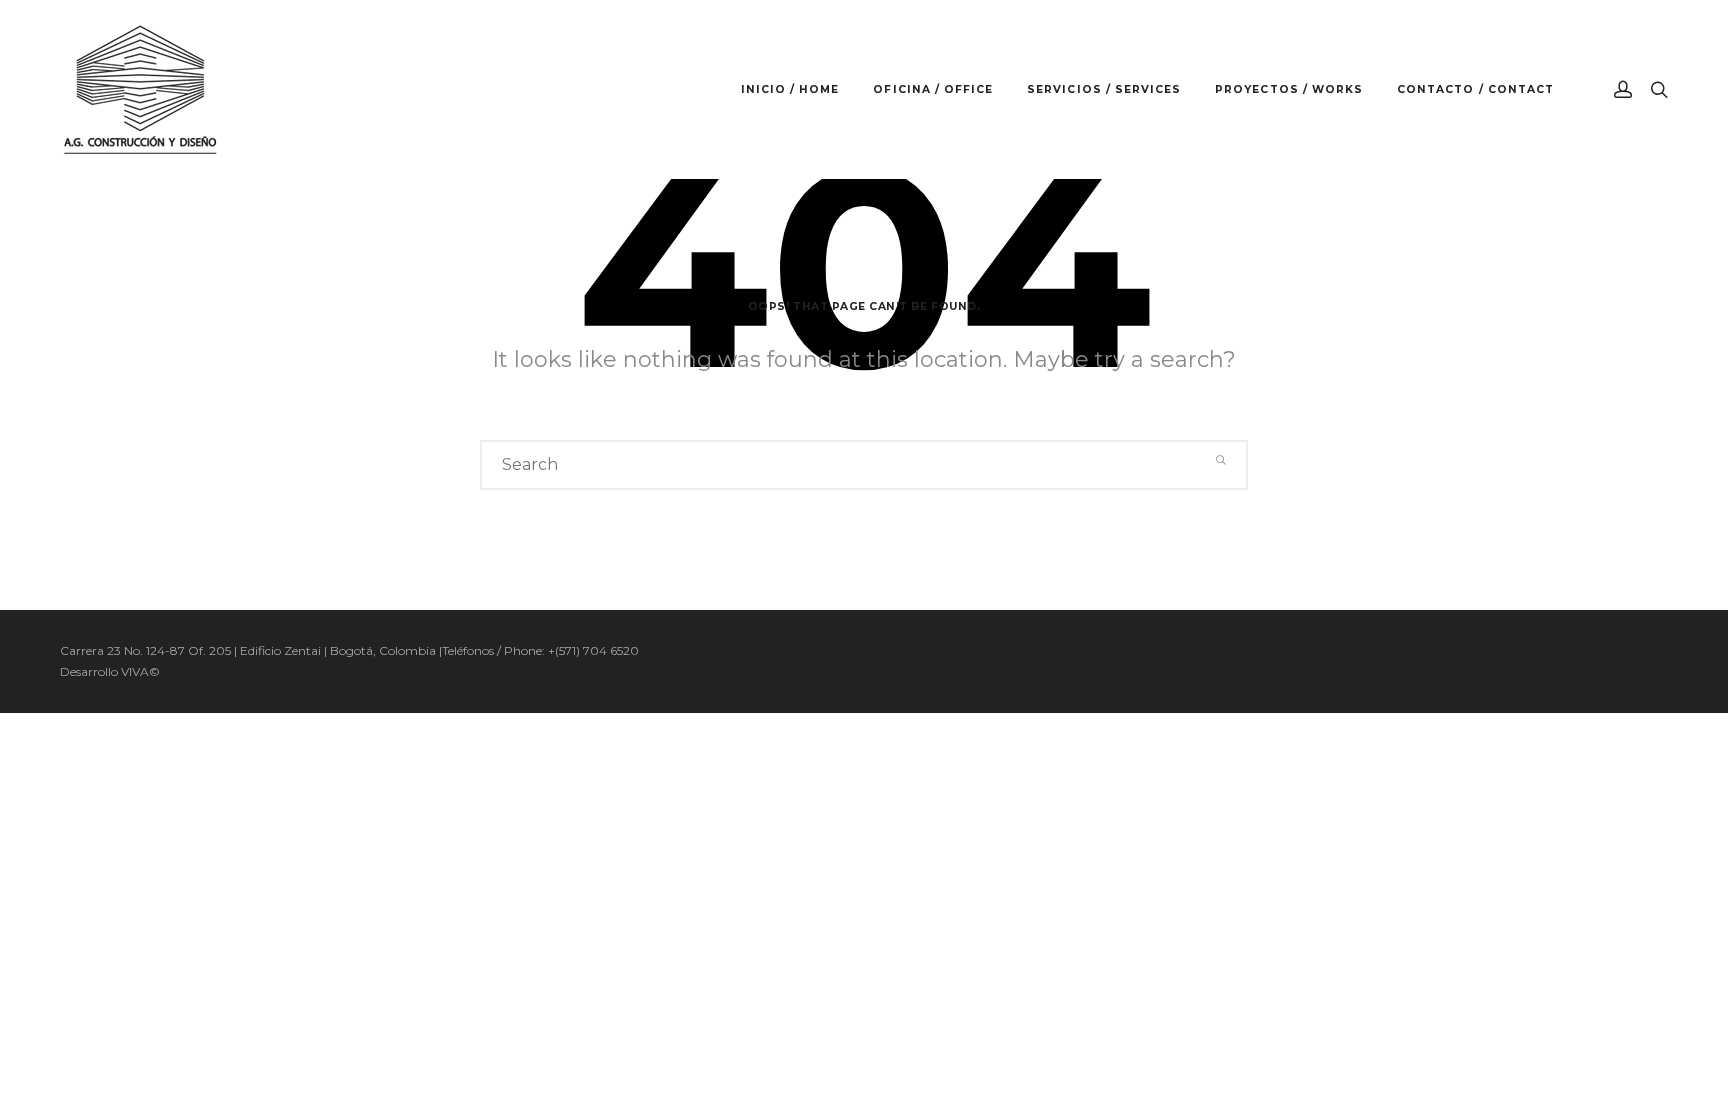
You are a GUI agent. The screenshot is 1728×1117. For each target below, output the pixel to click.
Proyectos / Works (1289, 89)
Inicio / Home (790, 89)
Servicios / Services (1104, 89)
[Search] (1222, 461)
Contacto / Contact (1475, 89)
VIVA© (140, 671)
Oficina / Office (933, 89)
